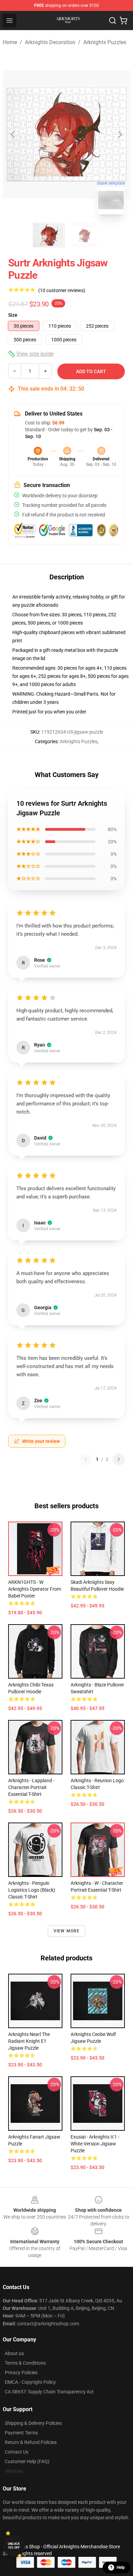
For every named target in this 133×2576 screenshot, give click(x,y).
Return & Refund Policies (31, 2442)
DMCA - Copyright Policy (30, 2382)
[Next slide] (120, 134)
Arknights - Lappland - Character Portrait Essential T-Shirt (31, 1787)
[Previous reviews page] (86, 1459)
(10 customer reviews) (62, 290)
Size (13, 315)
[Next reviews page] (119, 1459)
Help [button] (121, 2567)
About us (14, 2353)
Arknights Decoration (50, 42)
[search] (113, 21)
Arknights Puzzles (105, 42)
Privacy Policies (21, 2373)
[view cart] (123, 21)
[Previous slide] (13, 134)
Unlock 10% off (14, 2546)
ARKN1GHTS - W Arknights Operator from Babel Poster (35, 1589)
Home (10, 42)
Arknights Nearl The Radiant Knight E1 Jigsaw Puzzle (29, 2041)
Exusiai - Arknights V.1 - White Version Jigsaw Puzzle (95, 2144)
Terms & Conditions (25, 2363)
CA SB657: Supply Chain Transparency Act (49, 2392)
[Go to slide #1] (49, 235)
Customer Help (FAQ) (27, 2461)
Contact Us (17, 2452)
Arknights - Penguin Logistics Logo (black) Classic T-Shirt (32, 1890)
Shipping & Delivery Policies (33, 2423)
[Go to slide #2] (84, 235)
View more (67, 1931)
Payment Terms (21, 2433)
